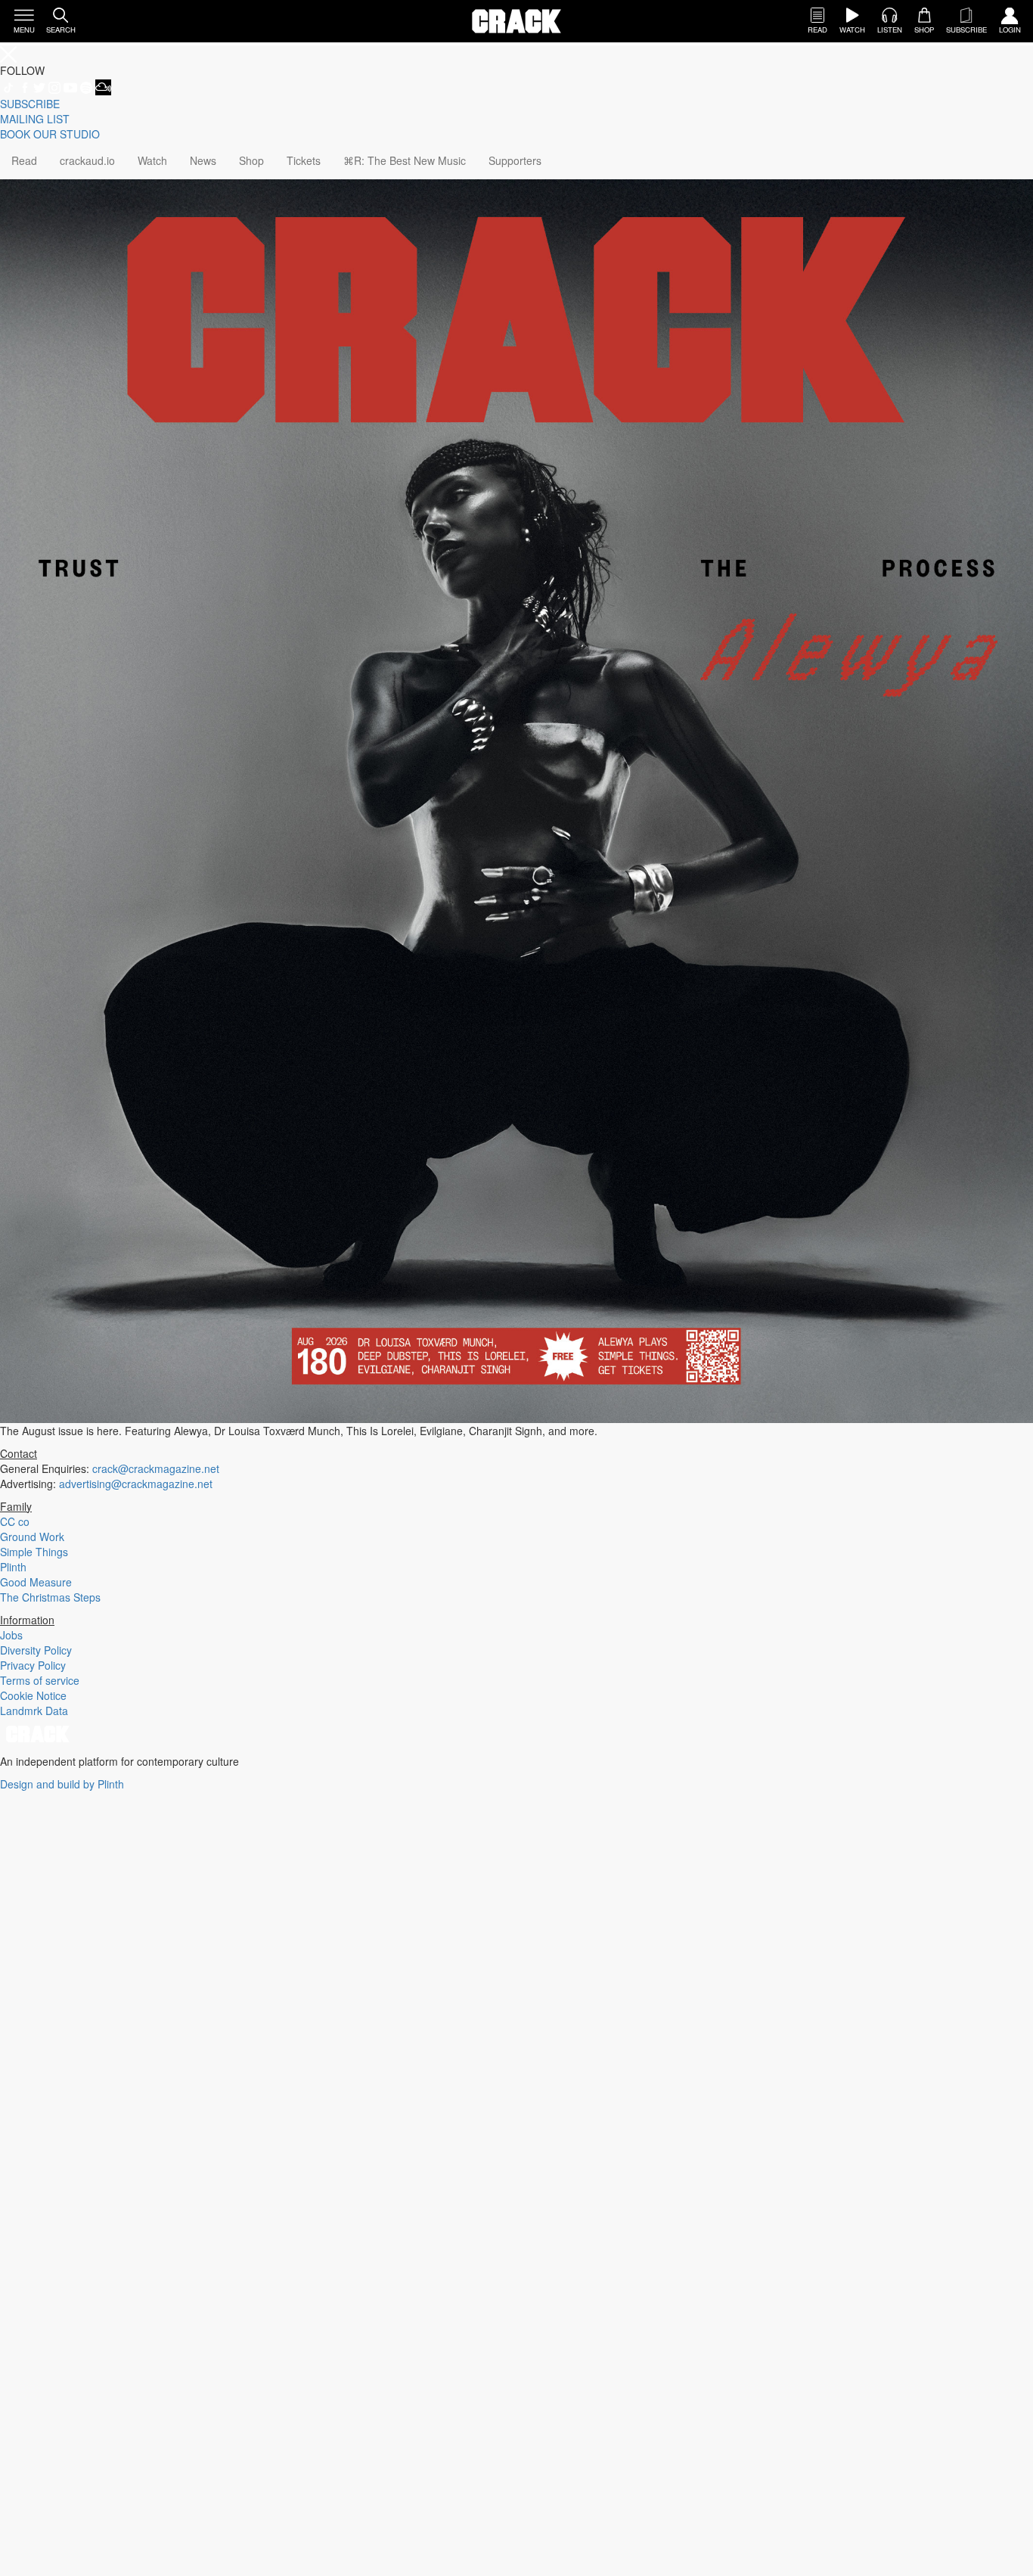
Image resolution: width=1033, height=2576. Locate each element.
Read (24, 160)
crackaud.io (87, 160)
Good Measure (36, 1582)
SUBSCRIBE (30, 104)
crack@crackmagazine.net (156, 1468)
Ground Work (32, 1537)
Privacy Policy (33, 1665)
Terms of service (40, 1680)
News (203, 160)
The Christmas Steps (50, 1597)
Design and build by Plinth (62, 1784)
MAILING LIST (35, 119)
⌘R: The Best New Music (405, 160)
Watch (152, 160)
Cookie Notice (33, 1695)
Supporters (515, 160)
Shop (251, 160)
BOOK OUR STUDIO (50, 134)
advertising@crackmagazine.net (136, 1484)
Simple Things (34, 1552)
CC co (15, 1521)
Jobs (11, 1635)
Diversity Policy (36, 1650)
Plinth (13, 1567)
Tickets (304, 160)
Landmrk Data (34, 1711)
